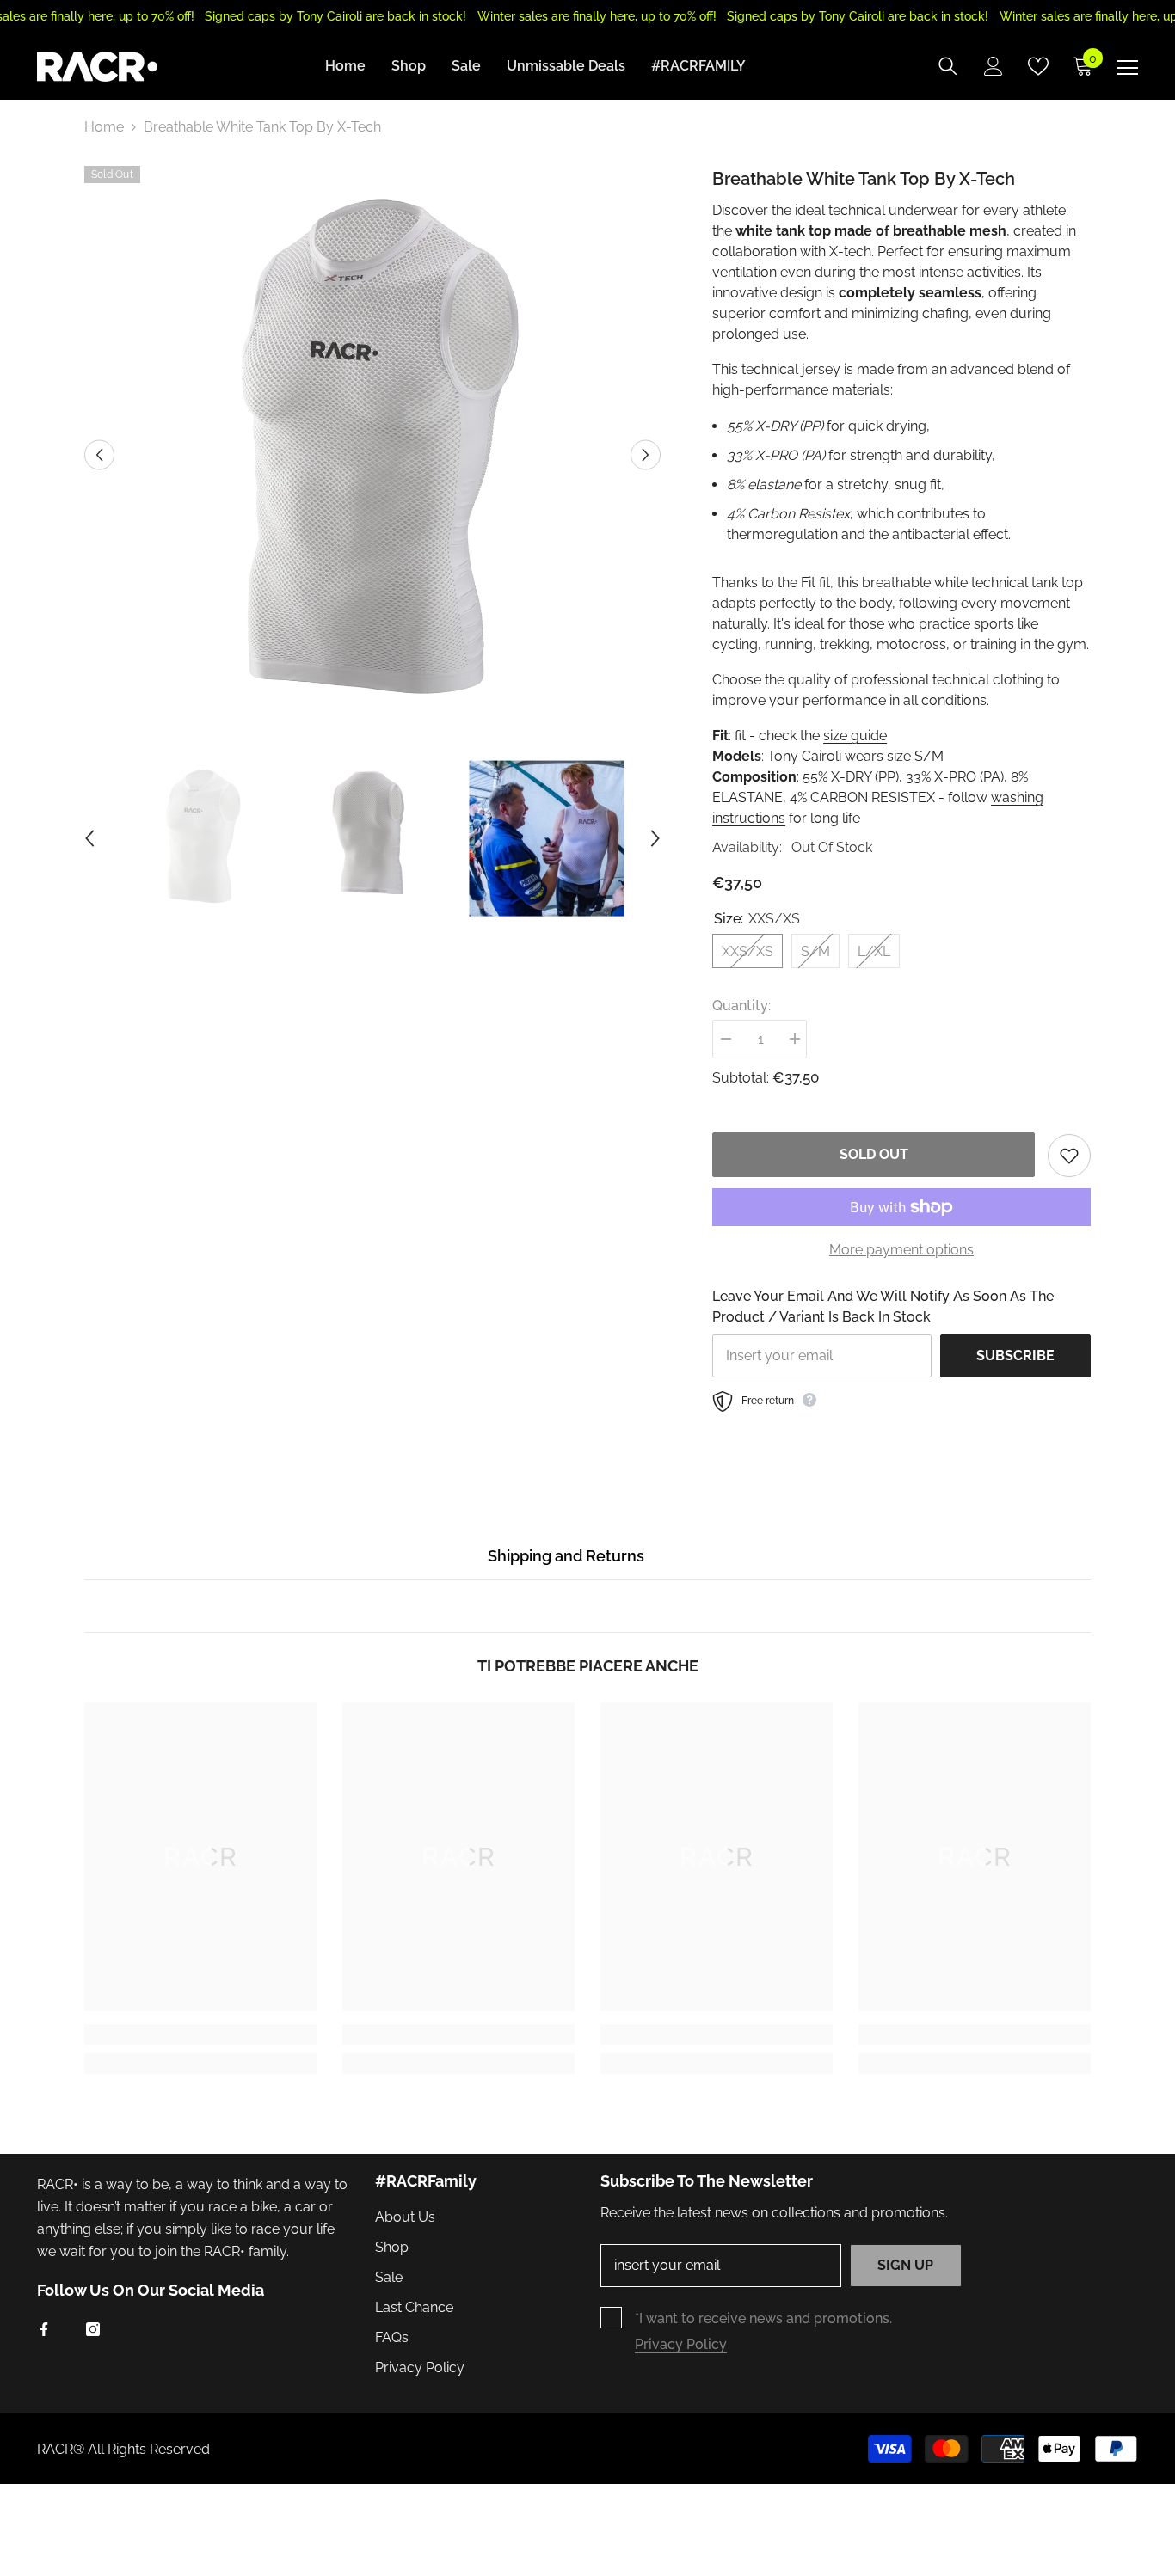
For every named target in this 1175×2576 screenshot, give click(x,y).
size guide (855, 736)
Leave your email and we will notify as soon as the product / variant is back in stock (883, 1306)
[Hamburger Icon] (1128, 68)
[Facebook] (44, 2329)
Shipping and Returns (566, 1556)
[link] (200, 2034)
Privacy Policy (681, 2344)
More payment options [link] (901, 1250)
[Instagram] (93, 2329)
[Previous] (99, 454)
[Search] (948, 66)
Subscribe (1015, 1355)
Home (104, 127)
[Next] (646, 454)
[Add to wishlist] (1069, 1156)
